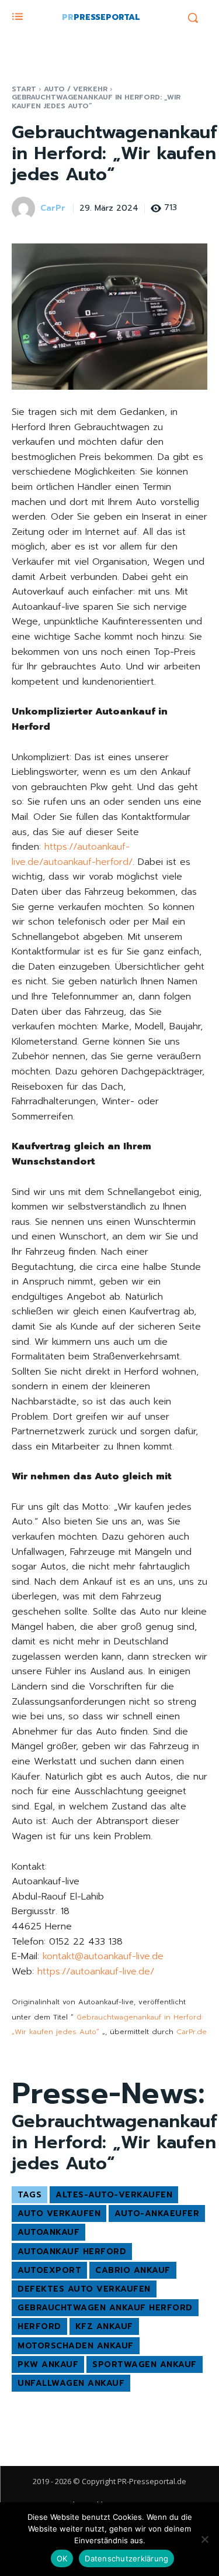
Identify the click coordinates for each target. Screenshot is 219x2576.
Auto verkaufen (59, 2213)
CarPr (53, 209)
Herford (39, 2326)
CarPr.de (192, 2032)
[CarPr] (25, 208)
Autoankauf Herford (72, 2252)
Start (24, 89)
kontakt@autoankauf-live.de (103, 1956)
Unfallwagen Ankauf (71, 2383)
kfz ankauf (104, 2326)
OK (62, 2558)
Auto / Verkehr (76, 89)
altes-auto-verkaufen (114, 2195)
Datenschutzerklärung (126, 2558)
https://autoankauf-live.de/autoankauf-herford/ (72, 854)
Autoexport (49, 2270)
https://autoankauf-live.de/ (96, 1972)
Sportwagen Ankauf (145, 2364)
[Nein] (204, 2539)
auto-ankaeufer (157, 2213)
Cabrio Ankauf (133, 2270)
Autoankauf (48, 2232)
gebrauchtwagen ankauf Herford (105, 2308)
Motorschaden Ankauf (76, 2346)
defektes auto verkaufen (84, 2289)
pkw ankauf (48, 2364)
